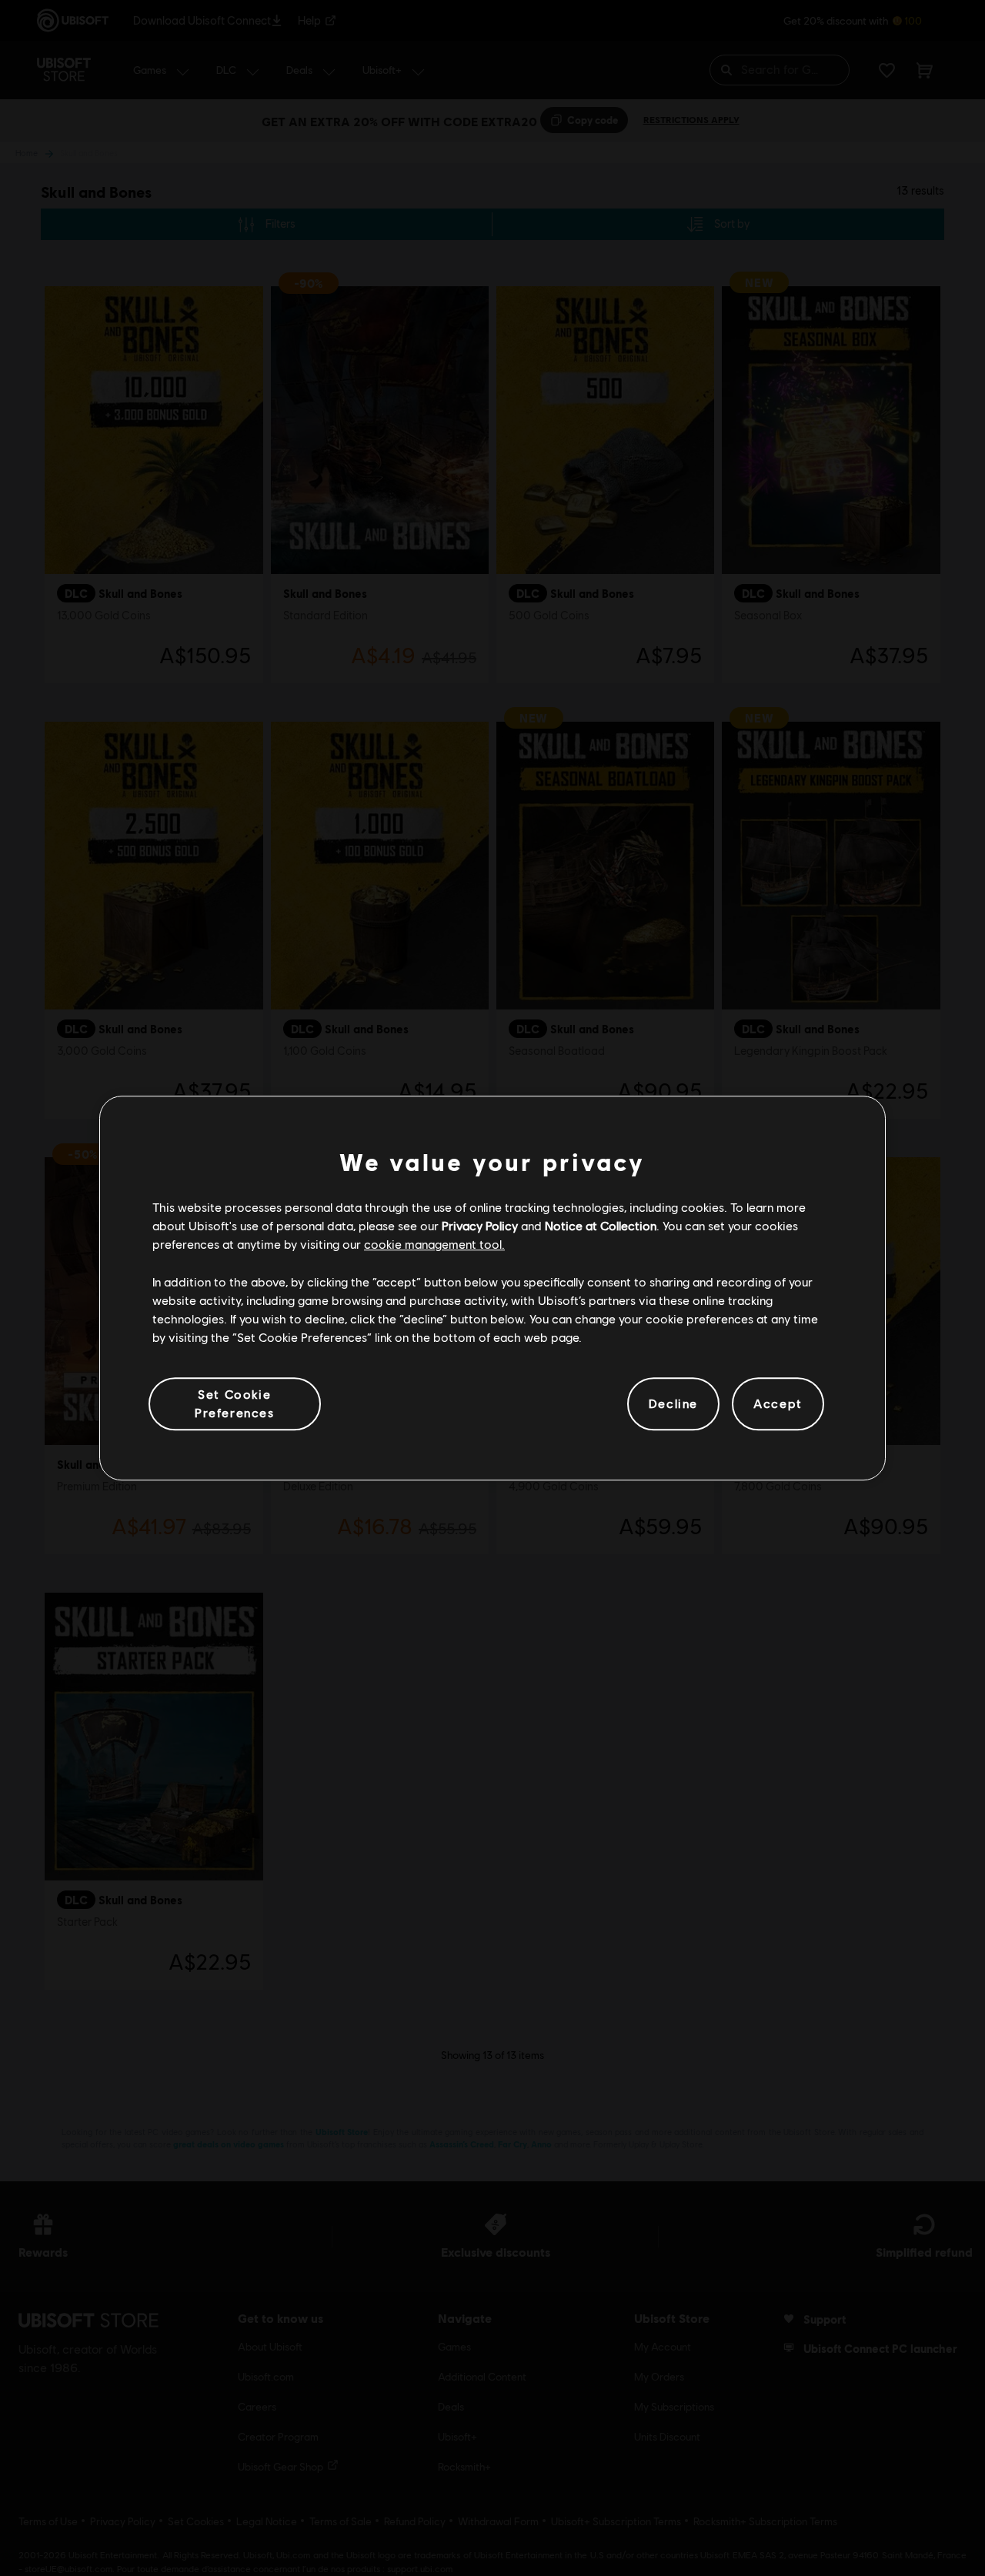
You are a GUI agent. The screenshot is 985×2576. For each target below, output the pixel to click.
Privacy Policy (480, 1225)
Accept (778, 1404)
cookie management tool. (434, 1245)
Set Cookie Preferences (235, 1403)
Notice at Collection (601, 1225)
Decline (673, 1404)
